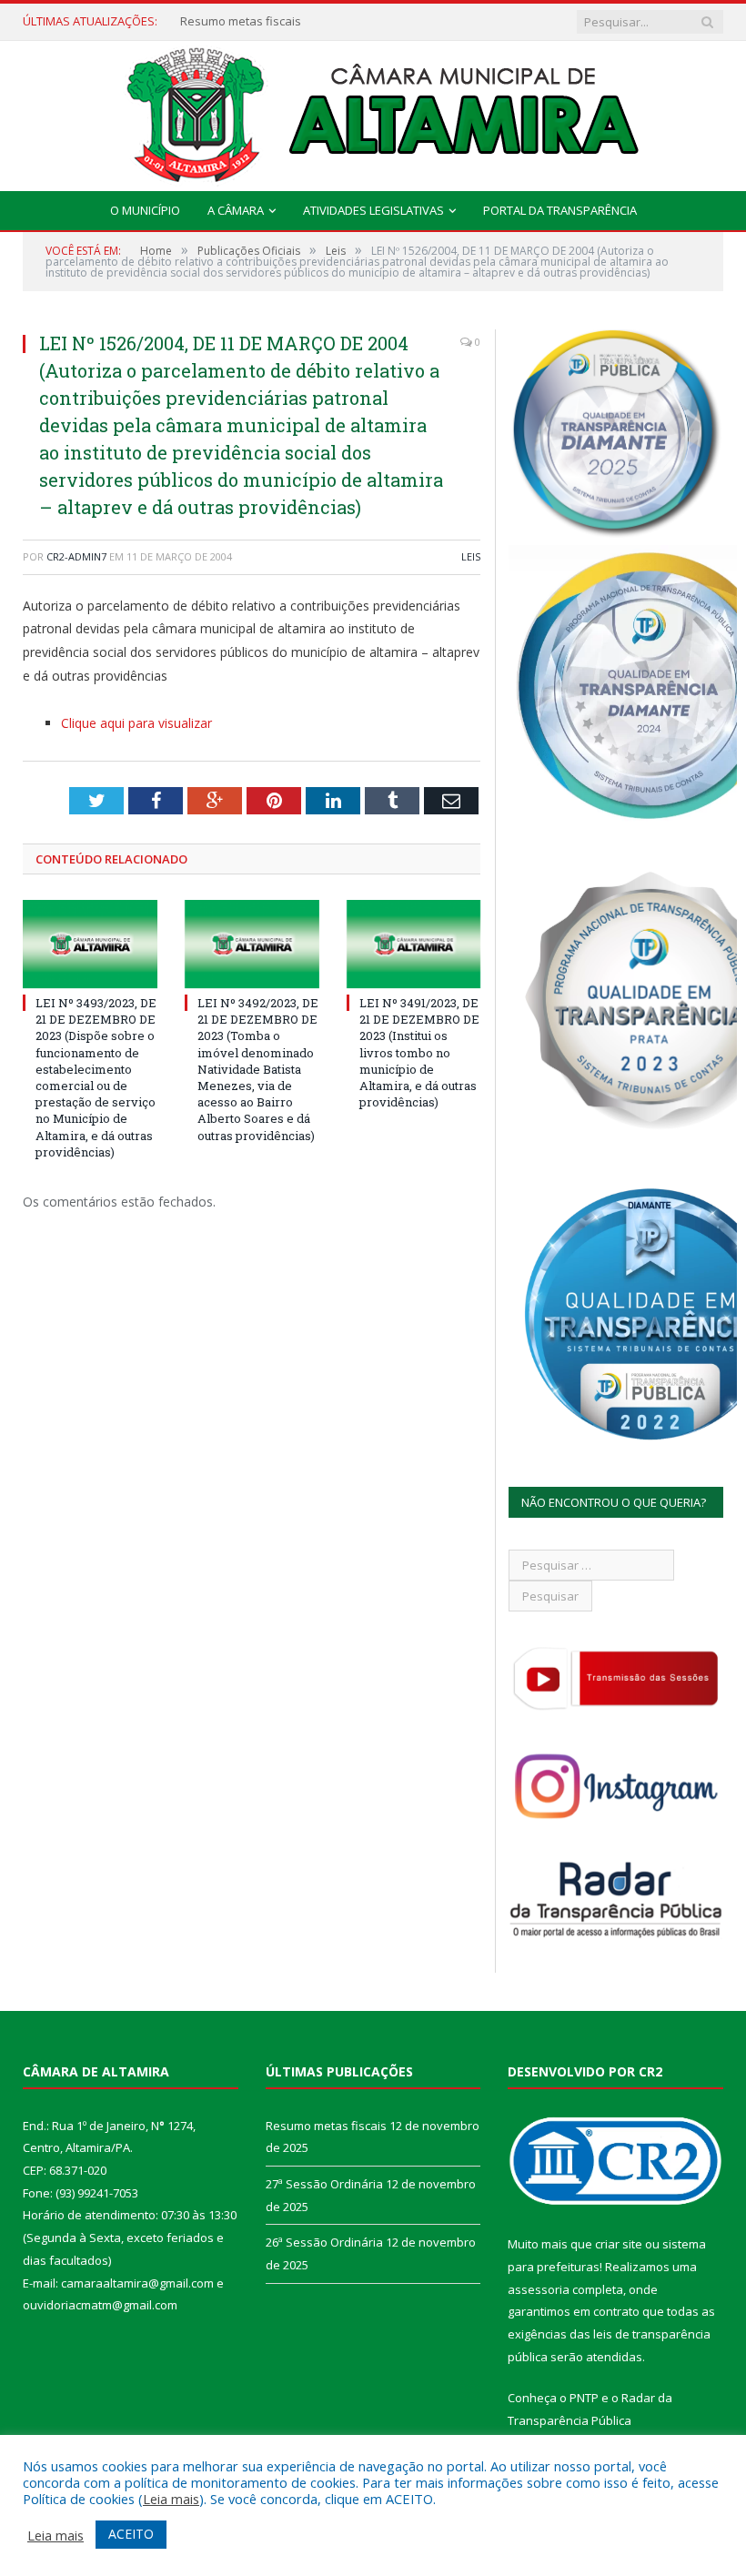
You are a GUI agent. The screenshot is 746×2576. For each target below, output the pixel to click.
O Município (145, 210)
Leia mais (171, 2499)
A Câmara (236, 210)
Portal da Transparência (560, 210)
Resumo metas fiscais (326, 2126)
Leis (471, 556)
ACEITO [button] (131, 2534)
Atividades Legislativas (373, 210)
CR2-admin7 (76, 556)
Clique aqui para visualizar (136, 723)
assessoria (539, 2289)
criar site (619, 2244)
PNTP (584, 2398)
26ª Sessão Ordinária (324, 2242)
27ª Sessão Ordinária (239, 21)
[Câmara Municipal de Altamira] (373, 111)
